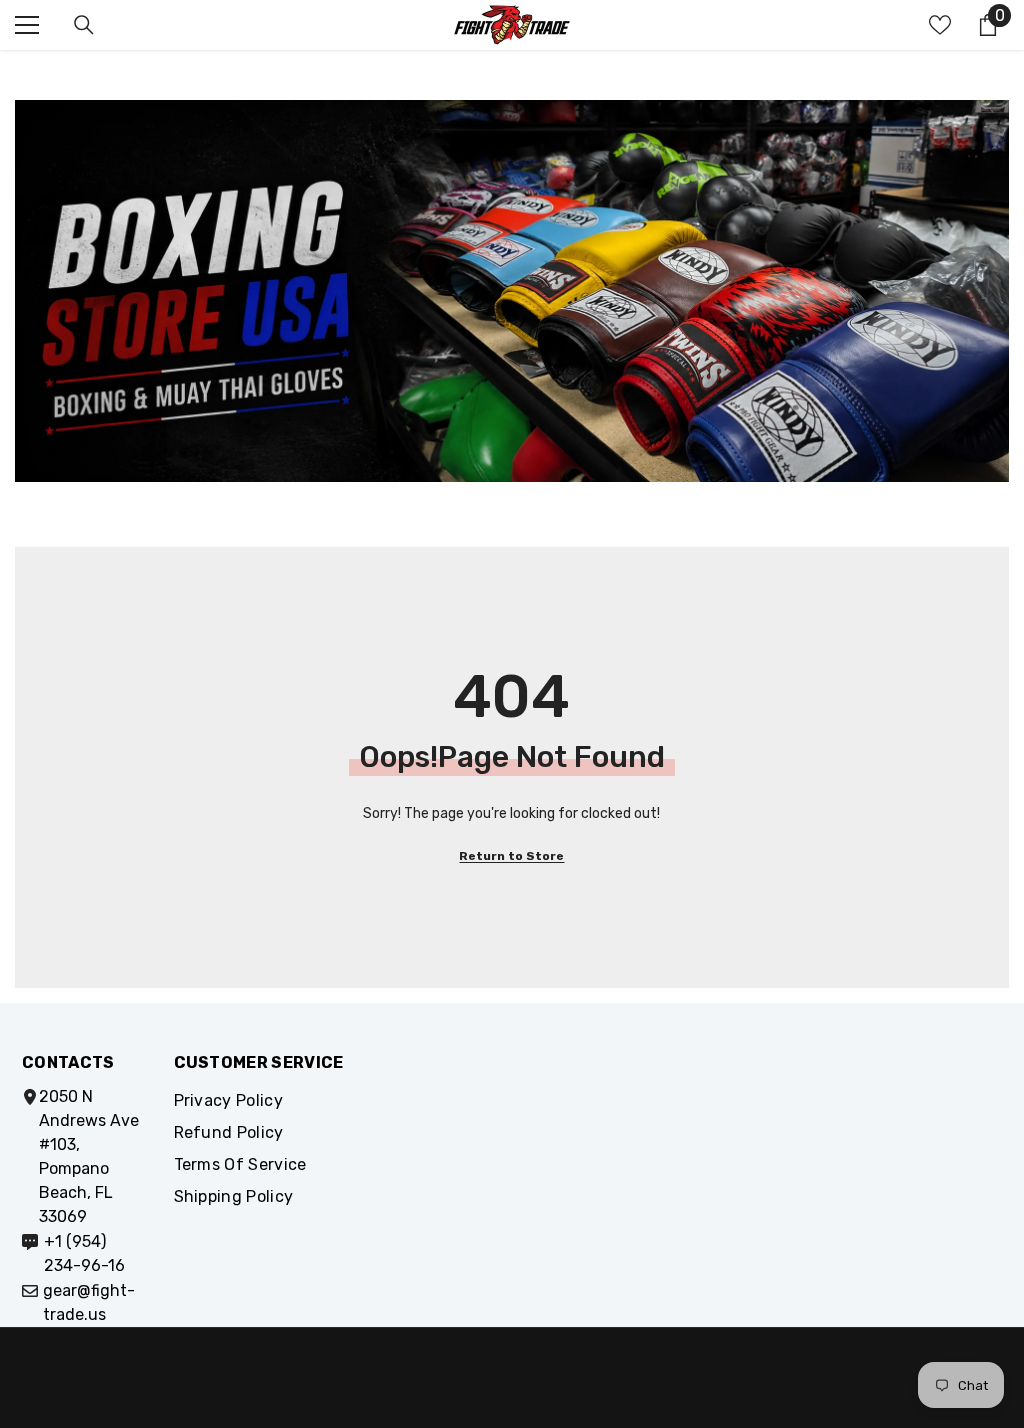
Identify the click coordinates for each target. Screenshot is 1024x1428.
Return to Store (511, 856)
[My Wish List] (940, 25)
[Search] (84, 25)
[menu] (27, 25)
